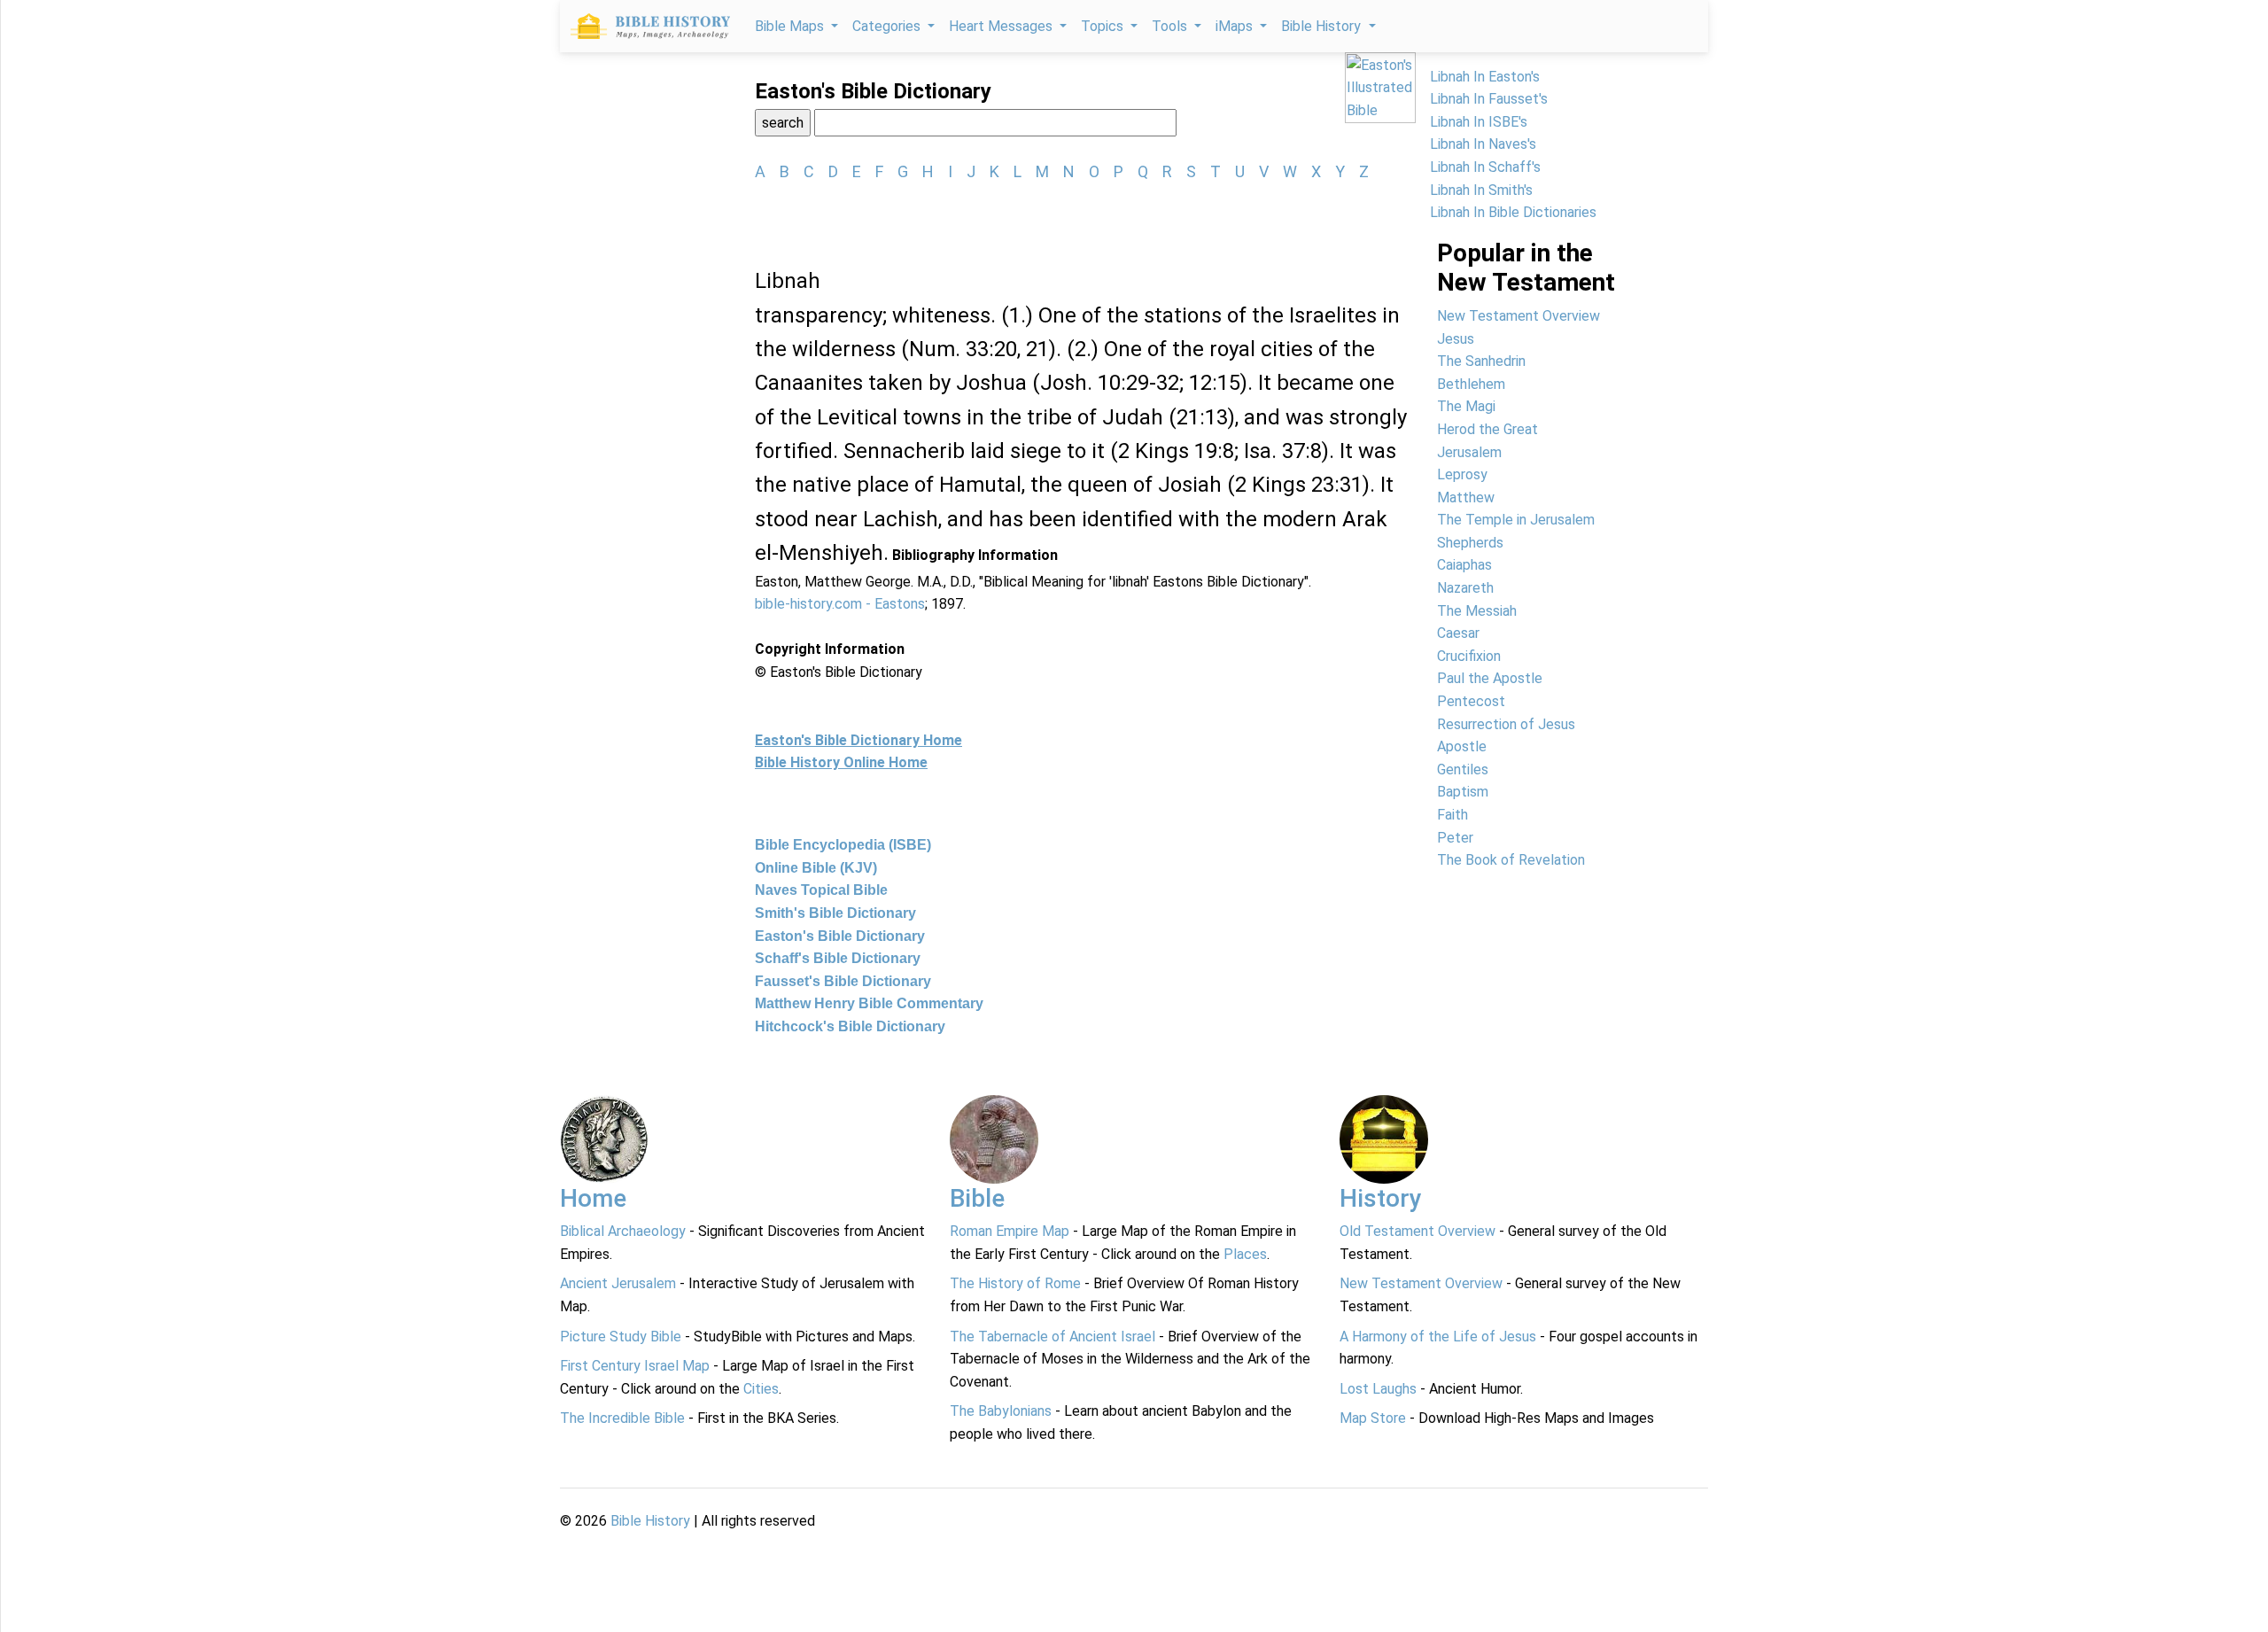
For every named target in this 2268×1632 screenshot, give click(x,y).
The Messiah (1477, 611)
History (1381, 1198)
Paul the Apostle (1490, 678)
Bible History (650, 1521)
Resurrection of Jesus (1506, 724)
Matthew (1466, 497)
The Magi (1466, 406)
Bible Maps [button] (791, 26)
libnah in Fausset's (1489, 99)
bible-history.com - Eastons (840, 604)
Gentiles (1463, 769)
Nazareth (1465, 588)
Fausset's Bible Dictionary (843, 981)
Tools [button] (1171, 26)
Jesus (1456, 339)
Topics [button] (1104, 26)
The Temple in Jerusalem (1516, 520)
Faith (1452, 815)
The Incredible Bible (622, 1418)
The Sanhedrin (1481, 361)
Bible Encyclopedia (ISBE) (843, 845)
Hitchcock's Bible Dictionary (850, 1026)
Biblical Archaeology (623, 1231)
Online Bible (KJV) (816, 868)
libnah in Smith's (1481, 190)
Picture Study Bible (621, 1337)
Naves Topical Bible (821, 890)
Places (1245, 1254)
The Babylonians (1001, 1411)
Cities (761, 1389)
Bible (977, 1198)
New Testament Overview (1518, 316)
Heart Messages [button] (1002, 26)
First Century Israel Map (635, 1366)
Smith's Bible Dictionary (835, 913)
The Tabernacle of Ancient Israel (1052, 1337)
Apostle (1462, 746)
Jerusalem (1469, 452)
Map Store (1373, 1418)
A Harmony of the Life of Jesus (1438, 1337)
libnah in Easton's (1485, 77)
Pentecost (1471, 701)
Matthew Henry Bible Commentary (869, 1003)
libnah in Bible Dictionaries (1513, 212)
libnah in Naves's (1483, 144)
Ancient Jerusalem (618, 1283)
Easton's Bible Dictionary (840, 936)
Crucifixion (1469, 656)
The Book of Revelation (1511, 860)
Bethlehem (1471, 384)
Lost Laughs (1378, 1389)
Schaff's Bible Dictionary (838, 958)
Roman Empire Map (1010, 1231)
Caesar (1458, 633)
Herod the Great (1487, 429)
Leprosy (1462, 474)
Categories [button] (888, 26)
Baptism (1463, 792)
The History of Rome (1015, 1283)
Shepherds (1470, 543)
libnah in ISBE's (1479, 122)
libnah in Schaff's (1485, 167)
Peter (1455, 838)
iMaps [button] (1236, 26)
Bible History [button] (1323, 26)
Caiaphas (1464, 565)
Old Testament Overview (1417, 1231)
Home (593, 1198)
